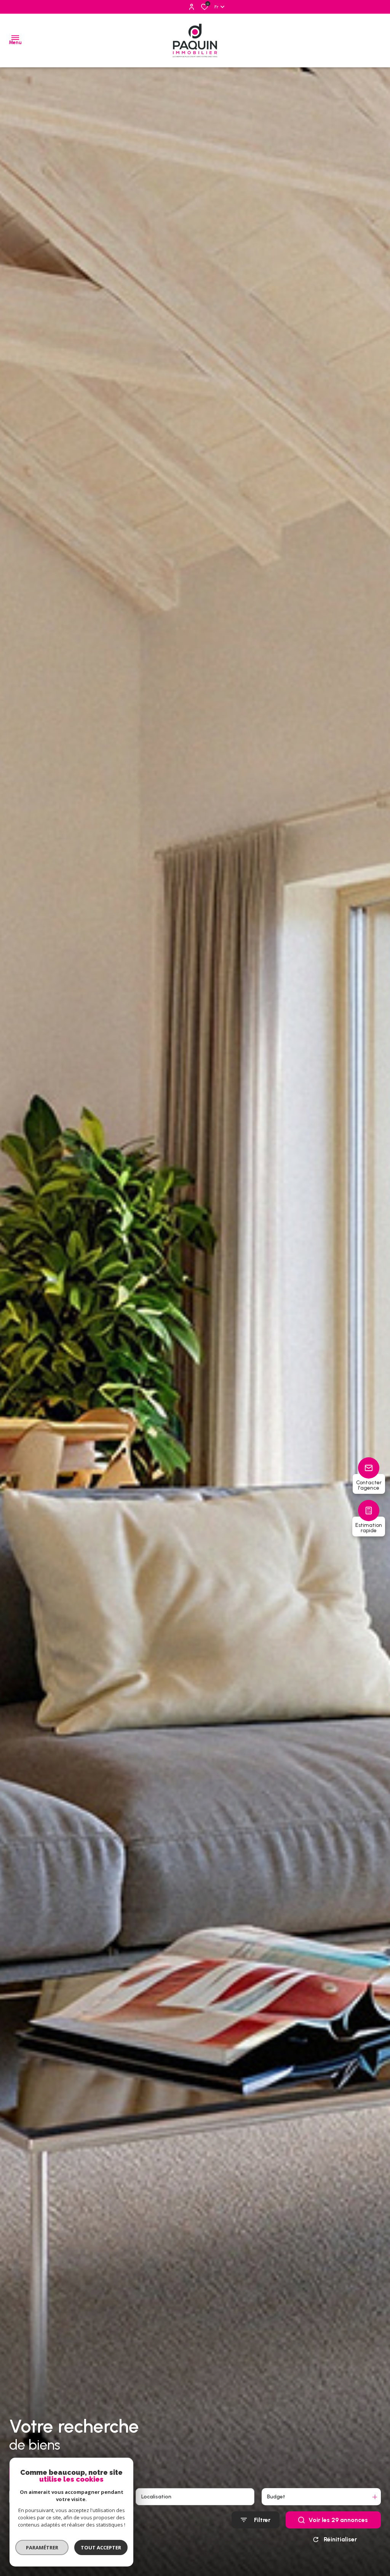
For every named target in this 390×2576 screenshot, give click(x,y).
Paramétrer (42, 2547)
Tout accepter (101, 2547)
